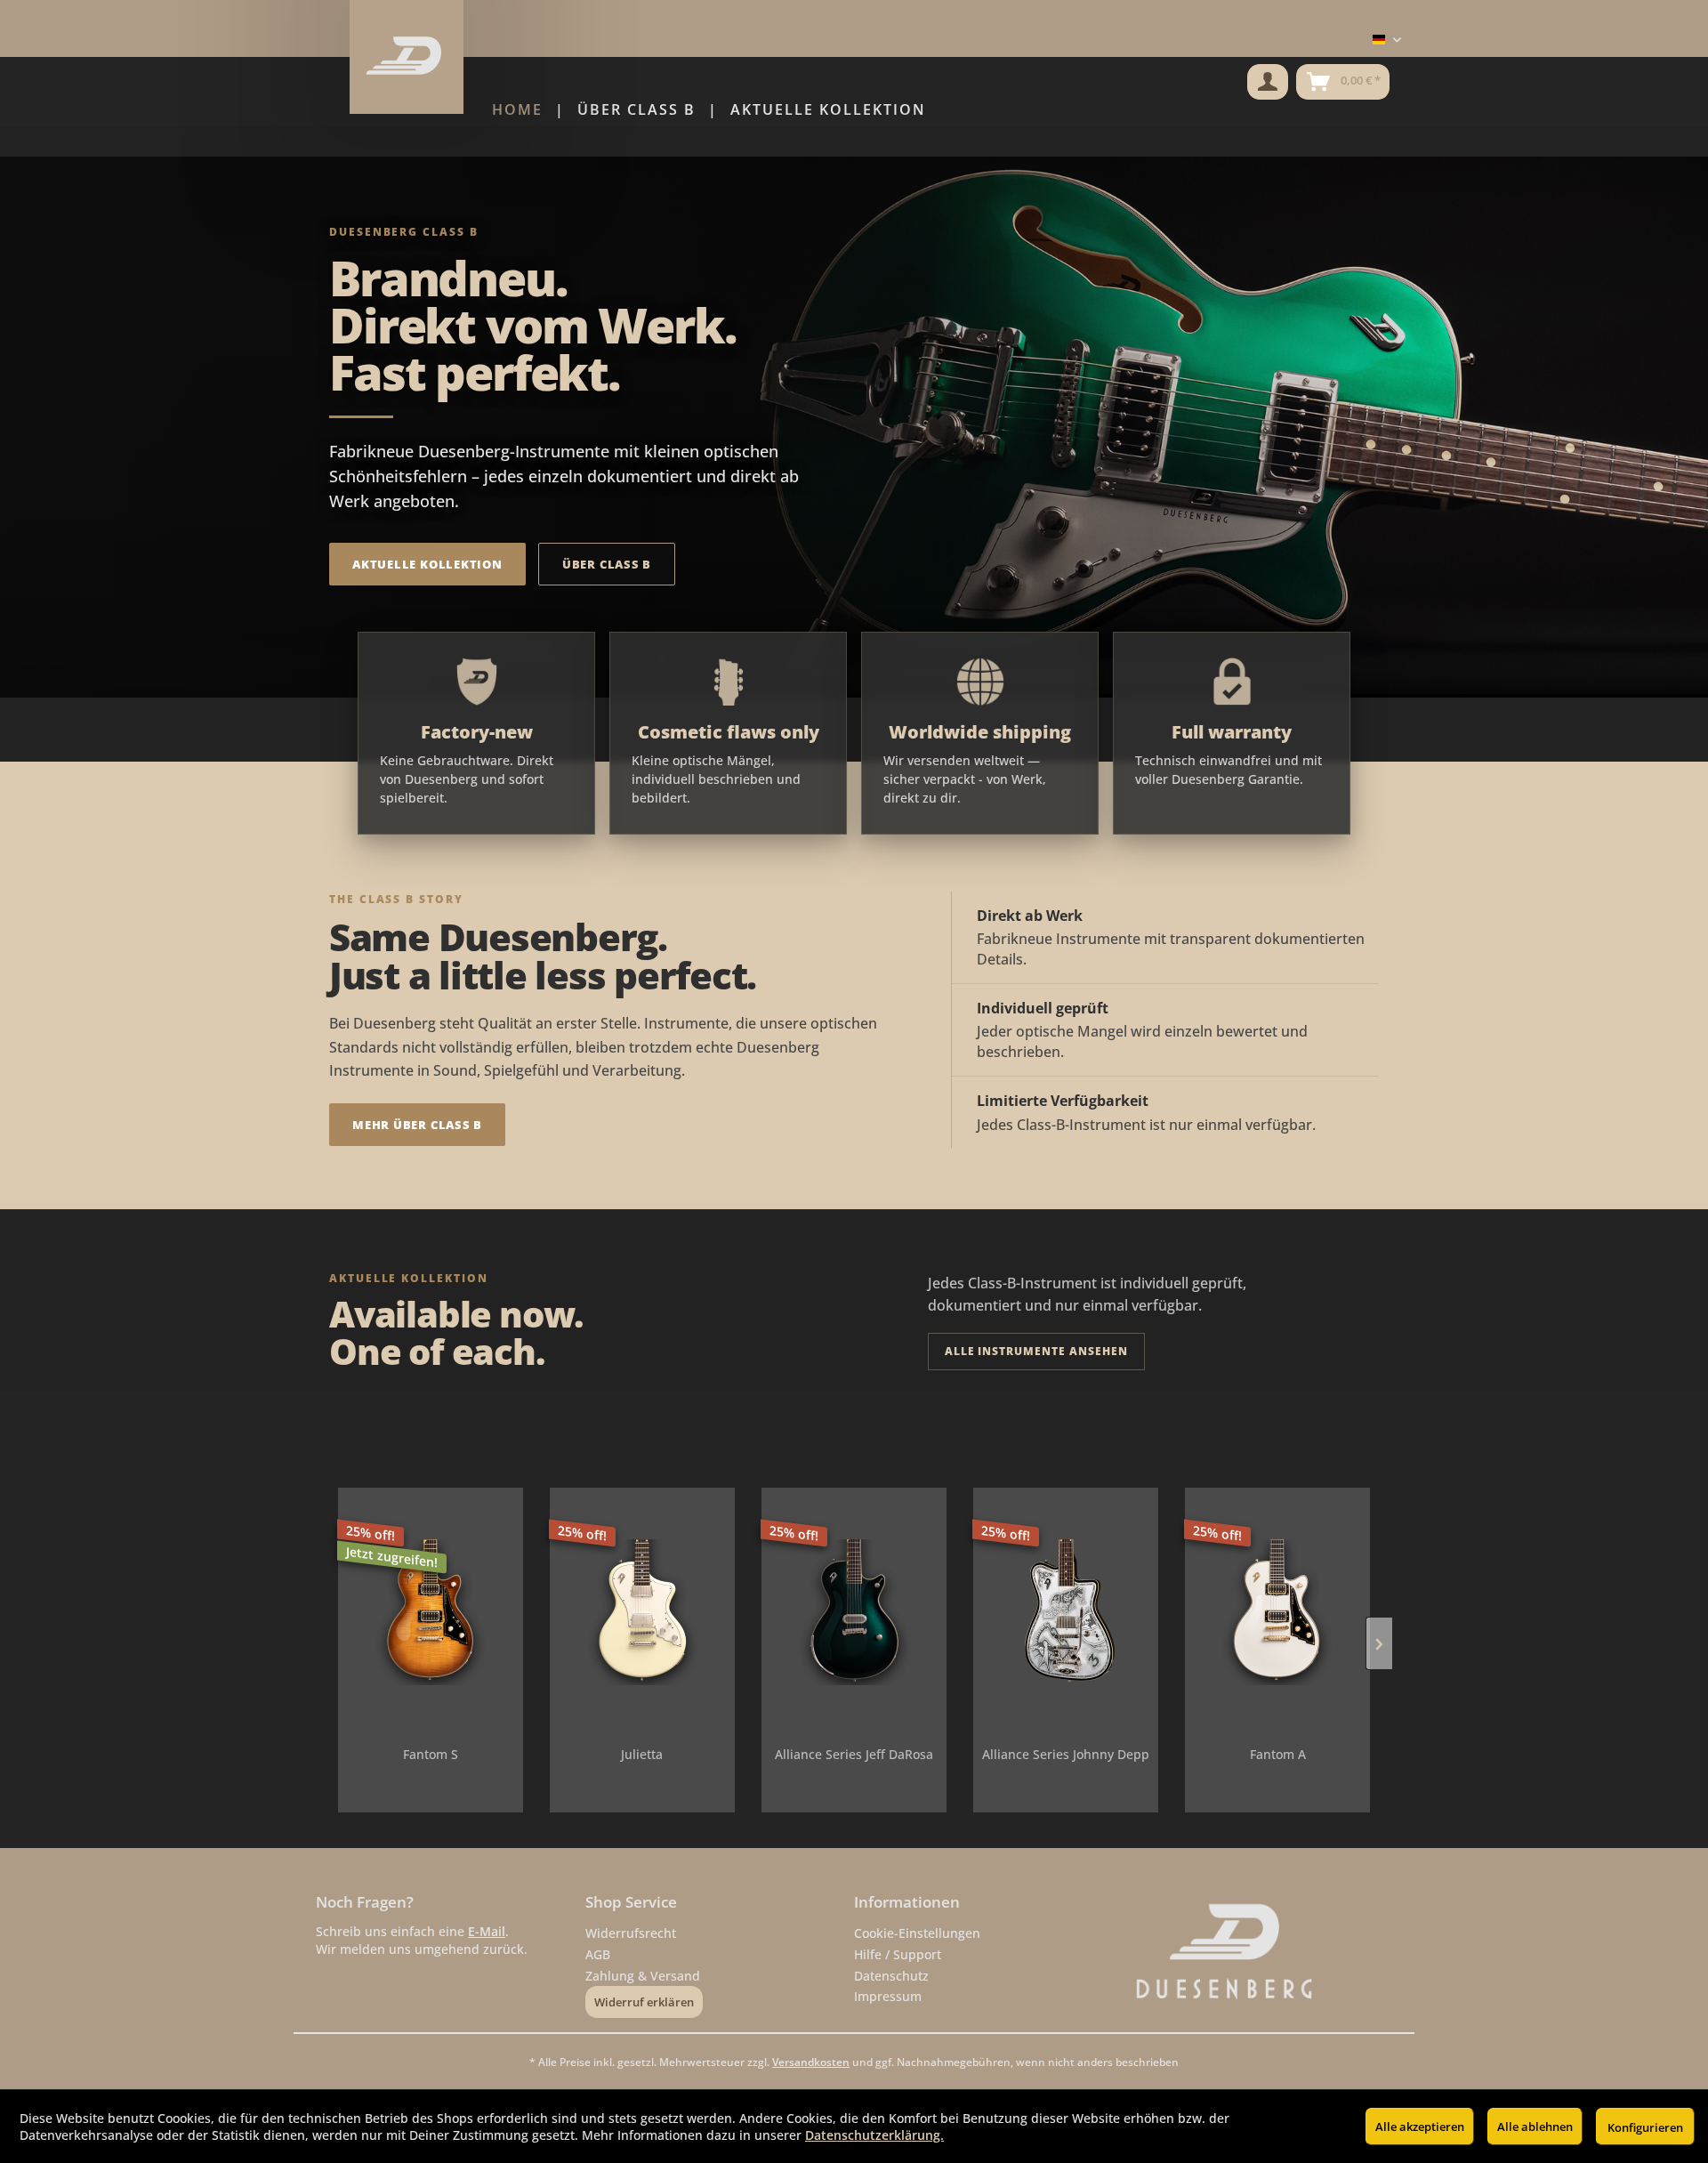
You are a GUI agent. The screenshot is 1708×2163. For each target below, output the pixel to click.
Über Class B (607, 564)
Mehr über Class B (417, 1125)
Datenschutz (891, 1976)
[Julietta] (642, 1612)
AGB (598, 1954)
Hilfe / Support (898, 1954)
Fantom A (1278, 1754)
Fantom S (431, 1754)
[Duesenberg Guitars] (1258, 1952)
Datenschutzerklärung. (874, 2135)
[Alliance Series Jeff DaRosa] (854, 1612)
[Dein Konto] (1268, 82)
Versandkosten (811, 2062)
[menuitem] (1268, 82)
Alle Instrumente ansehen (1036, 1351)
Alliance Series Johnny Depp (1066, 1754)
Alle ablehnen (1535, 2127)
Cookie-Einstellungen (917, 1933)
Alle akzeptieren (1420, 2127)
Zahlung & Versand (643, 1976)
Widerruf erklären (644, 2002)
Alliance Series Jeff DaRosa (854, 1754)
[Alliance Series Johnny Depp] (1066, 1612)
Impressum (888, 1996)
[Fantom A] (1277, 1612)
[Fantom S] (431, 1612)
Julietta (642, 1754)
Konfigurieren (1645, 2127)
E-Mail (487, 1931)
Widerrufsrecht (631, 1933)
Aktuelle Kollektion (427, 564)
